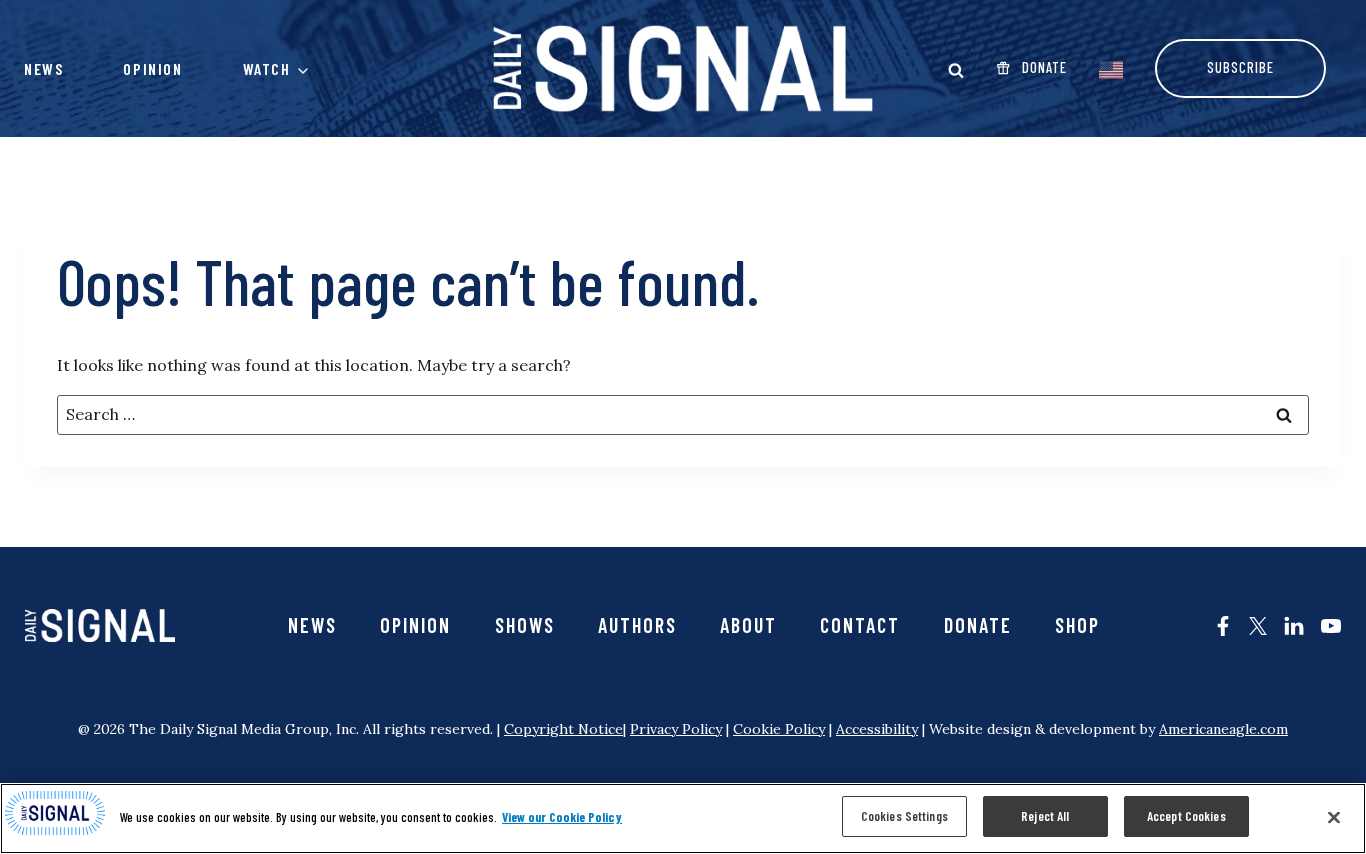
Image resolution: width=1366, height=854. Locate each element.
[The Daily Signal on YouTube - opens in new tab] (1331, 626)
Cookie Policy (779, 729)
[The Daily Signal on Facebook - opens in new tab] (1223, 626)
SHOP (1077, 625)
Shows (525, 625)
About (748, 625)
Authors (637, 625)
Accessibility (877, 729)
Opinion (152, 68)
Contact (860, 625)
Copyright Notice (563, 729)
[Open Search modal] (956, 70)
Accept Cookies (1186, 816)
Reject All (1045, 816)
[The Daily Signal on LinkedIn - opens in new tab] (1294, 626)
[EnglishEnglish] (1111, 68)
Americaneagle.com (1223, 729)
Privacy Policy (676, 729)
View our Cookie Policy (562, 817)
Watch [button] (267, 68)
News (43, 68)
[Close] (1334, 817)
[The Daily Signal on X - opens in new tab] (1258, 626)
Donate (978, 625)
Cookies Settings (904, 816)
